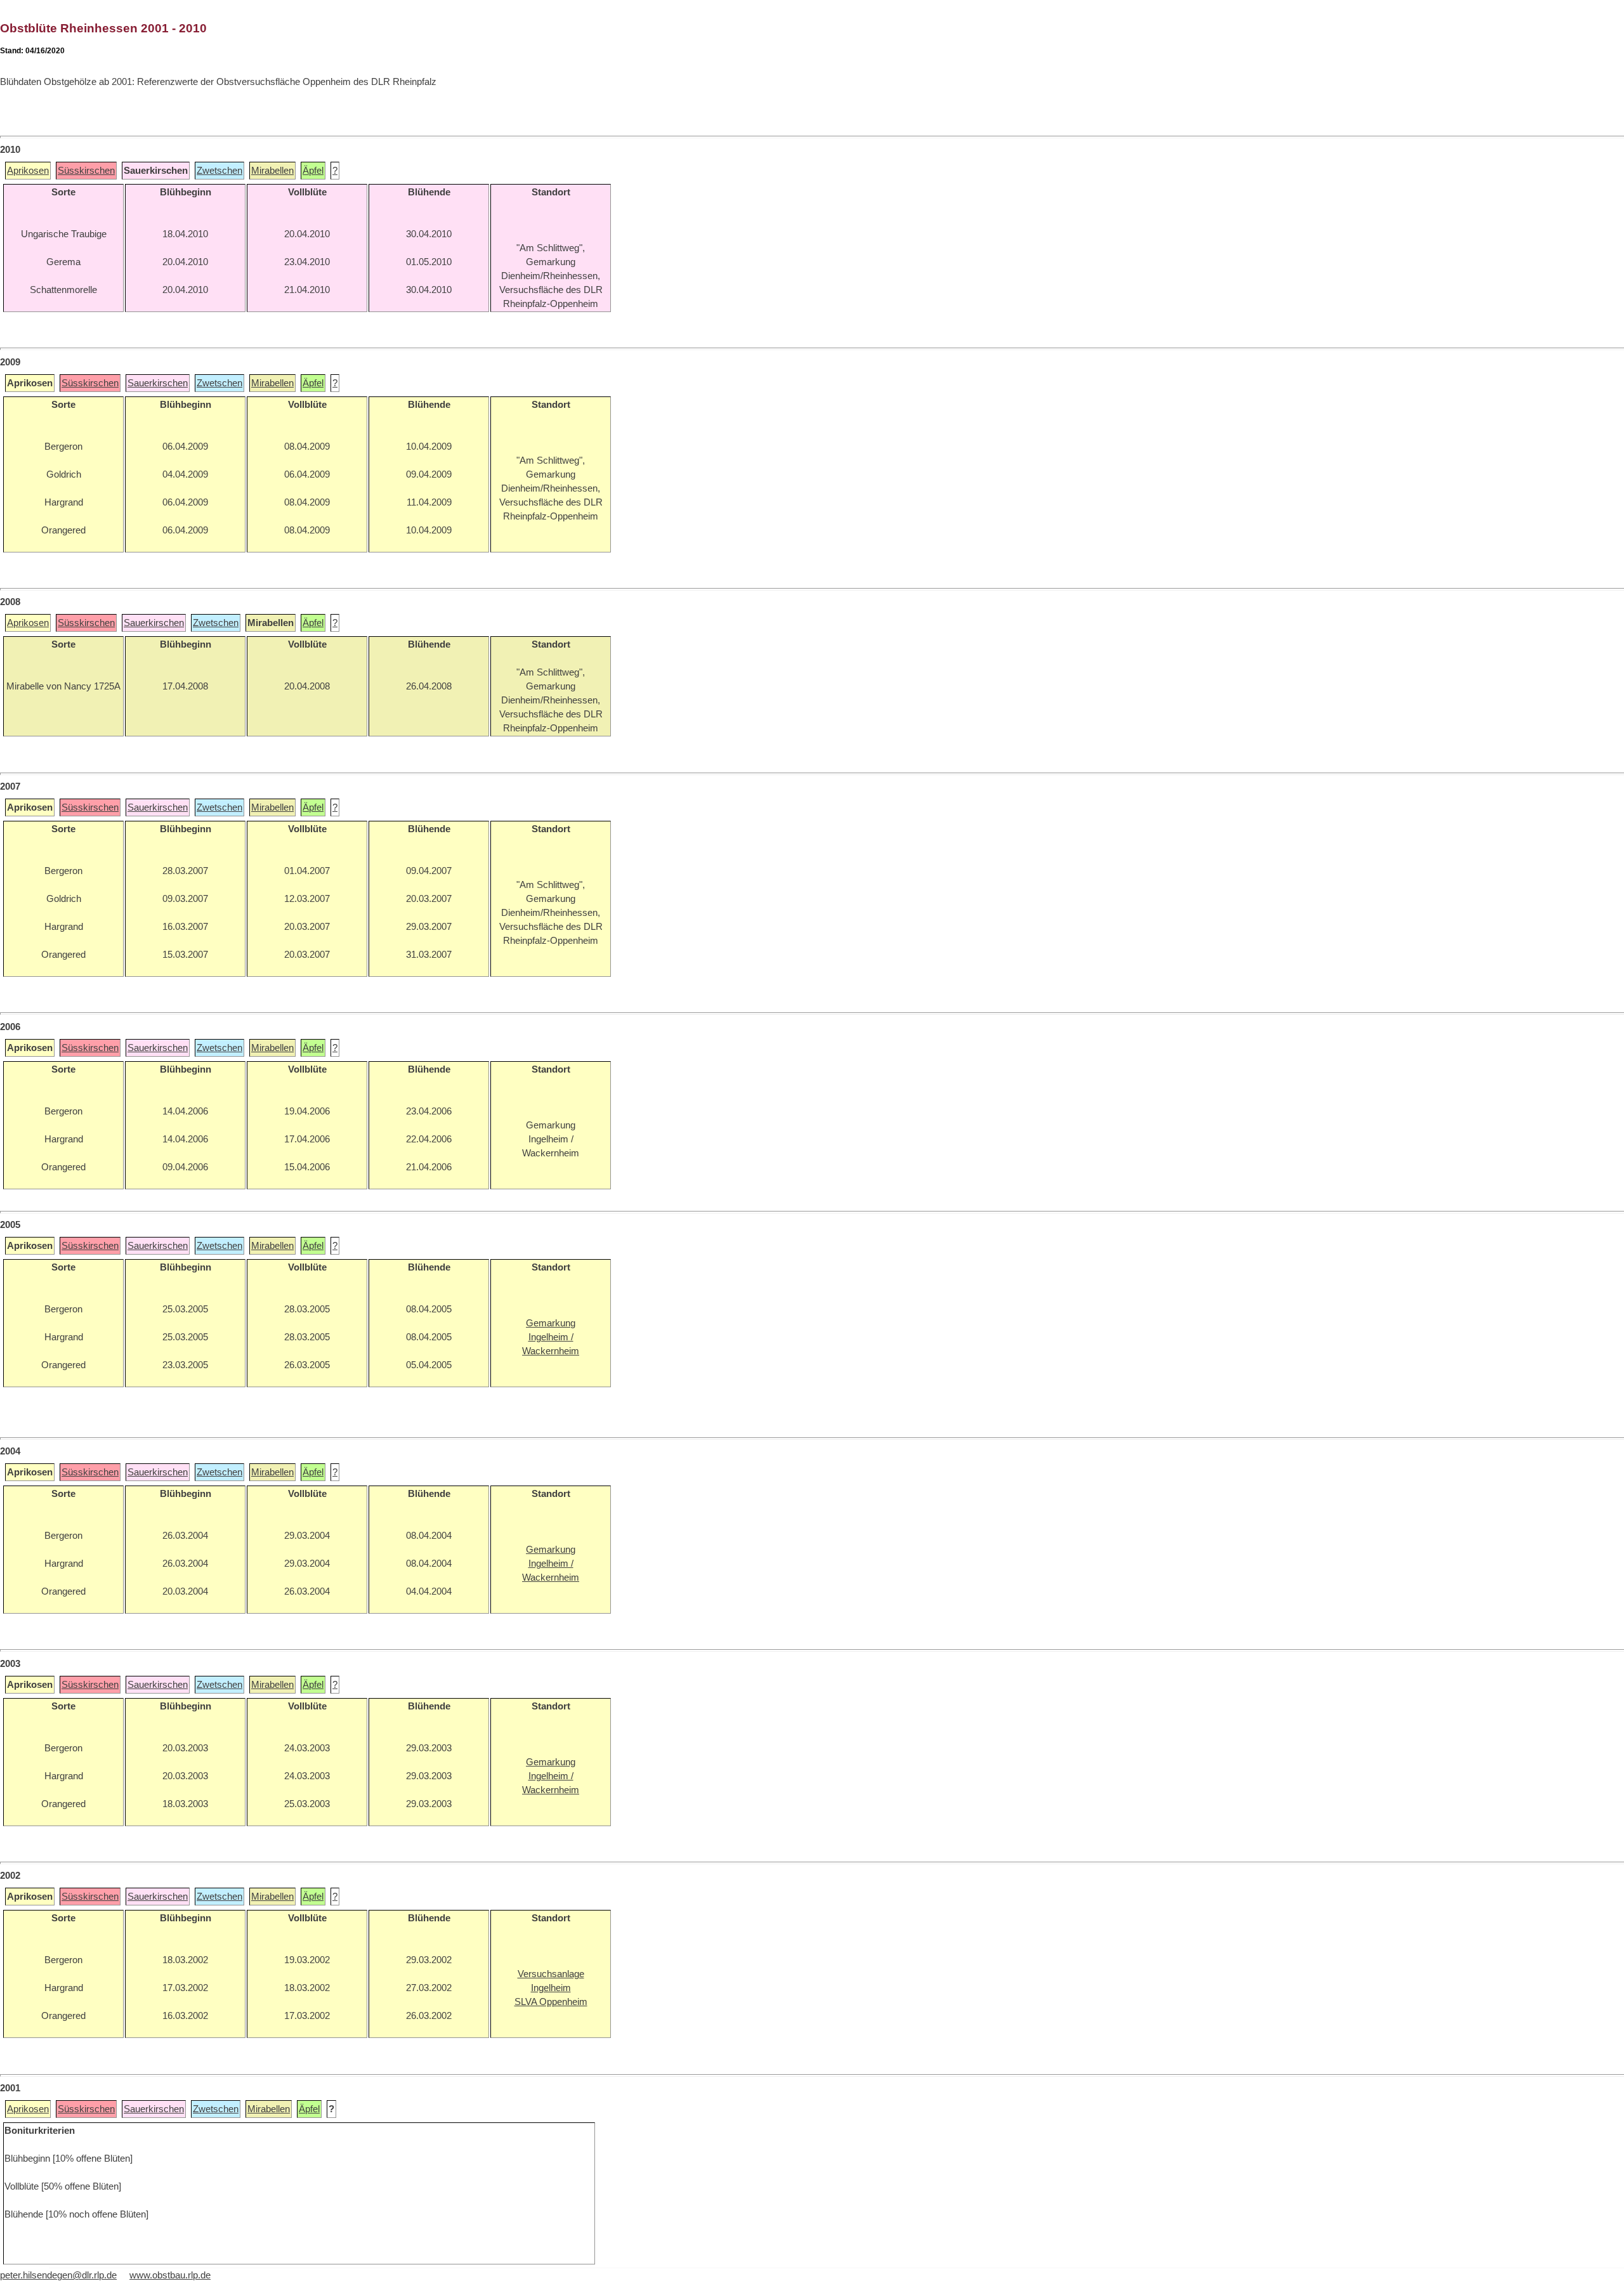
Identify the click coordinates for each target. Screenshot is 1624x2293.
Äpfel (313, 171)
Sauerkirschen (158, 383)
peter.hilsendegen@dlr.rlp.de (58, 2275)
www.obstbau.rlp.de (170, 2275)
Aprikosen (28, 171)
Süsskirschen (86, 171)
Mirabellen (272, 171)
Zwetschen (219, 171)
